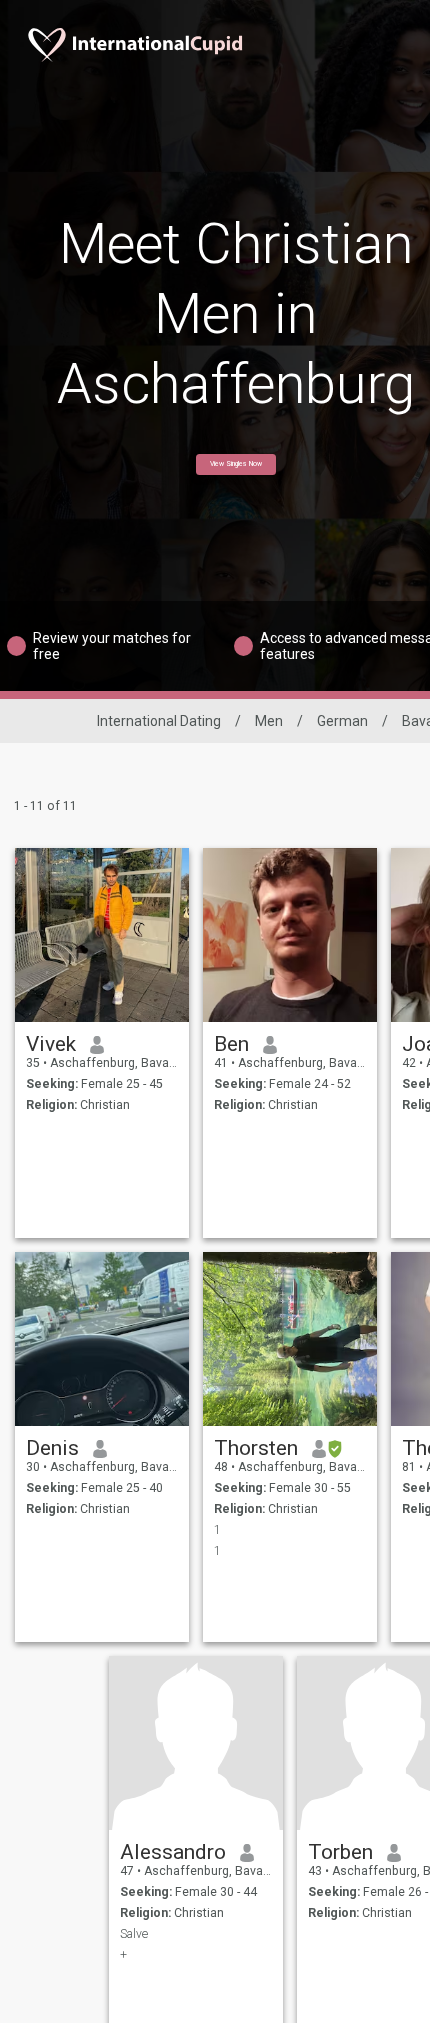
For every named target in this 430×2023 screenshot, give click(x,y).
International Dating (159, 721)
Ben (231, 1044)
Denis (52, 1448)
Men (269, 721)
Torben (340, 1852)
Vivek (51, 1044)
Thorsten (256, 1448)
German (342, 721)
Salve (134, 1934)
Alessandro (173, 1852)
